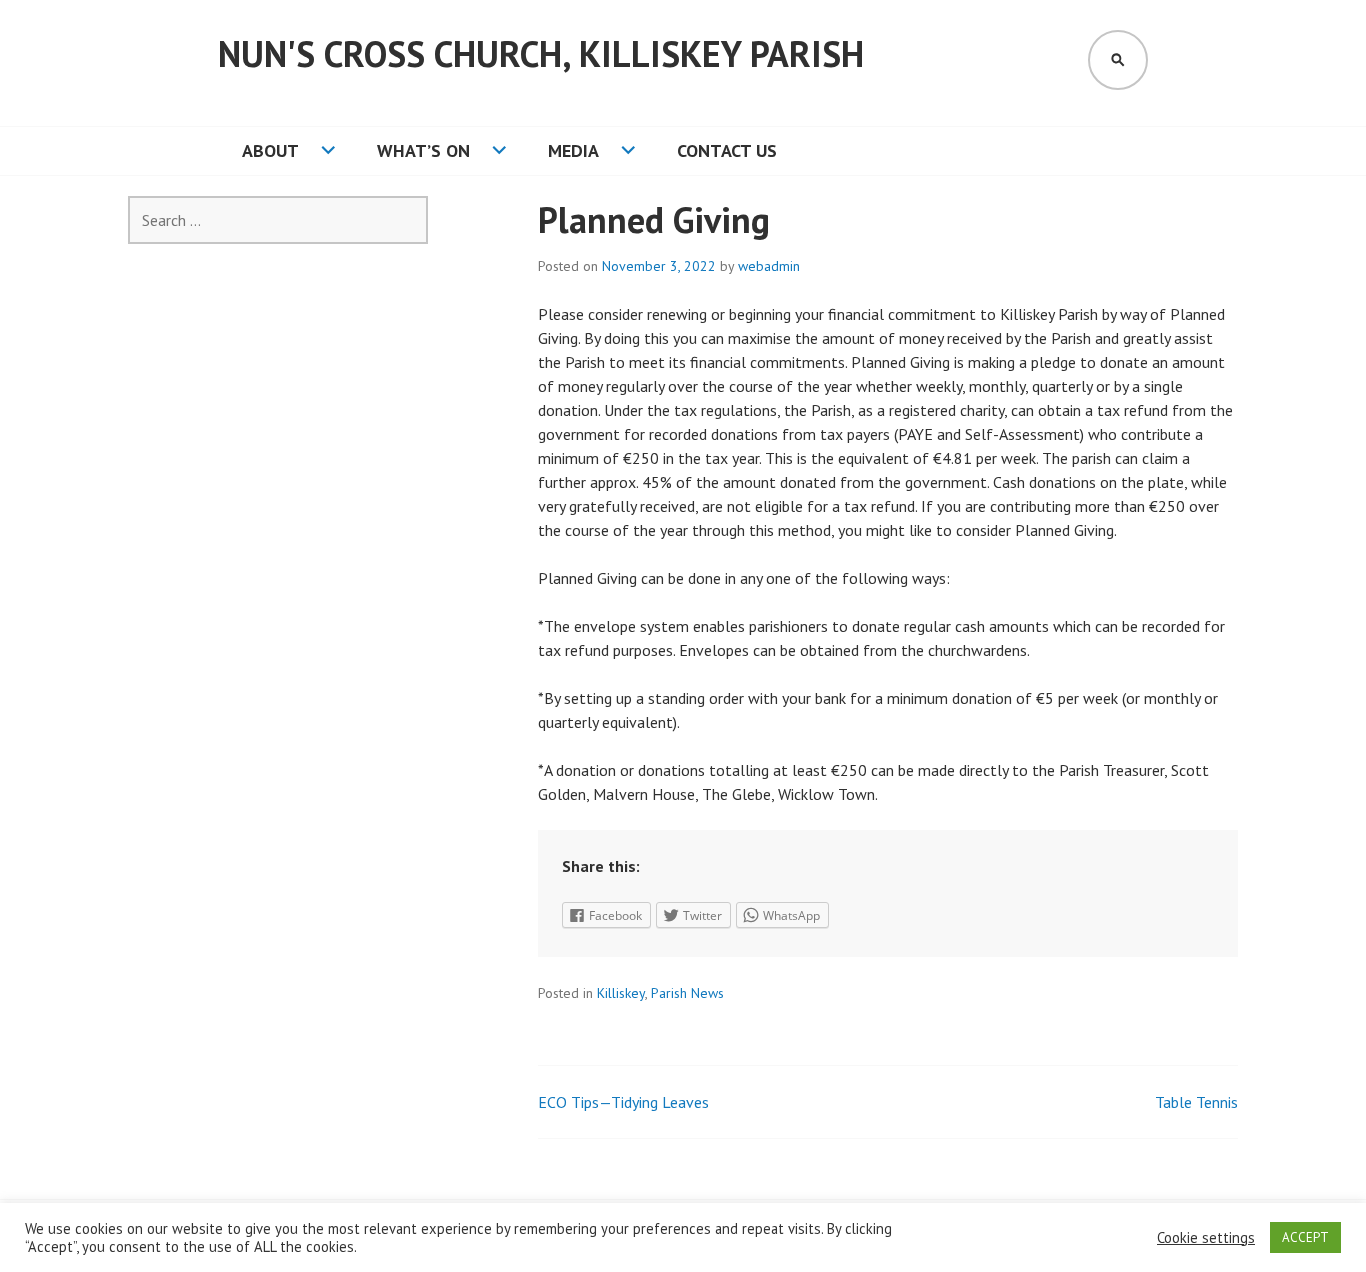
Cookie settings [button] (1206, 1238)
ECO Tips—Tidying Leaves (623, 1102)
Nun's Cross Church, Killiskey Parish (541, 53)
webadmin (769, 266)
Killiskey (621, 993)
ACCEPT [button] (1305, 1237)
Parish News (687, 993)
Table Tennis (1196, 1102)
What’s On (423, 150)
